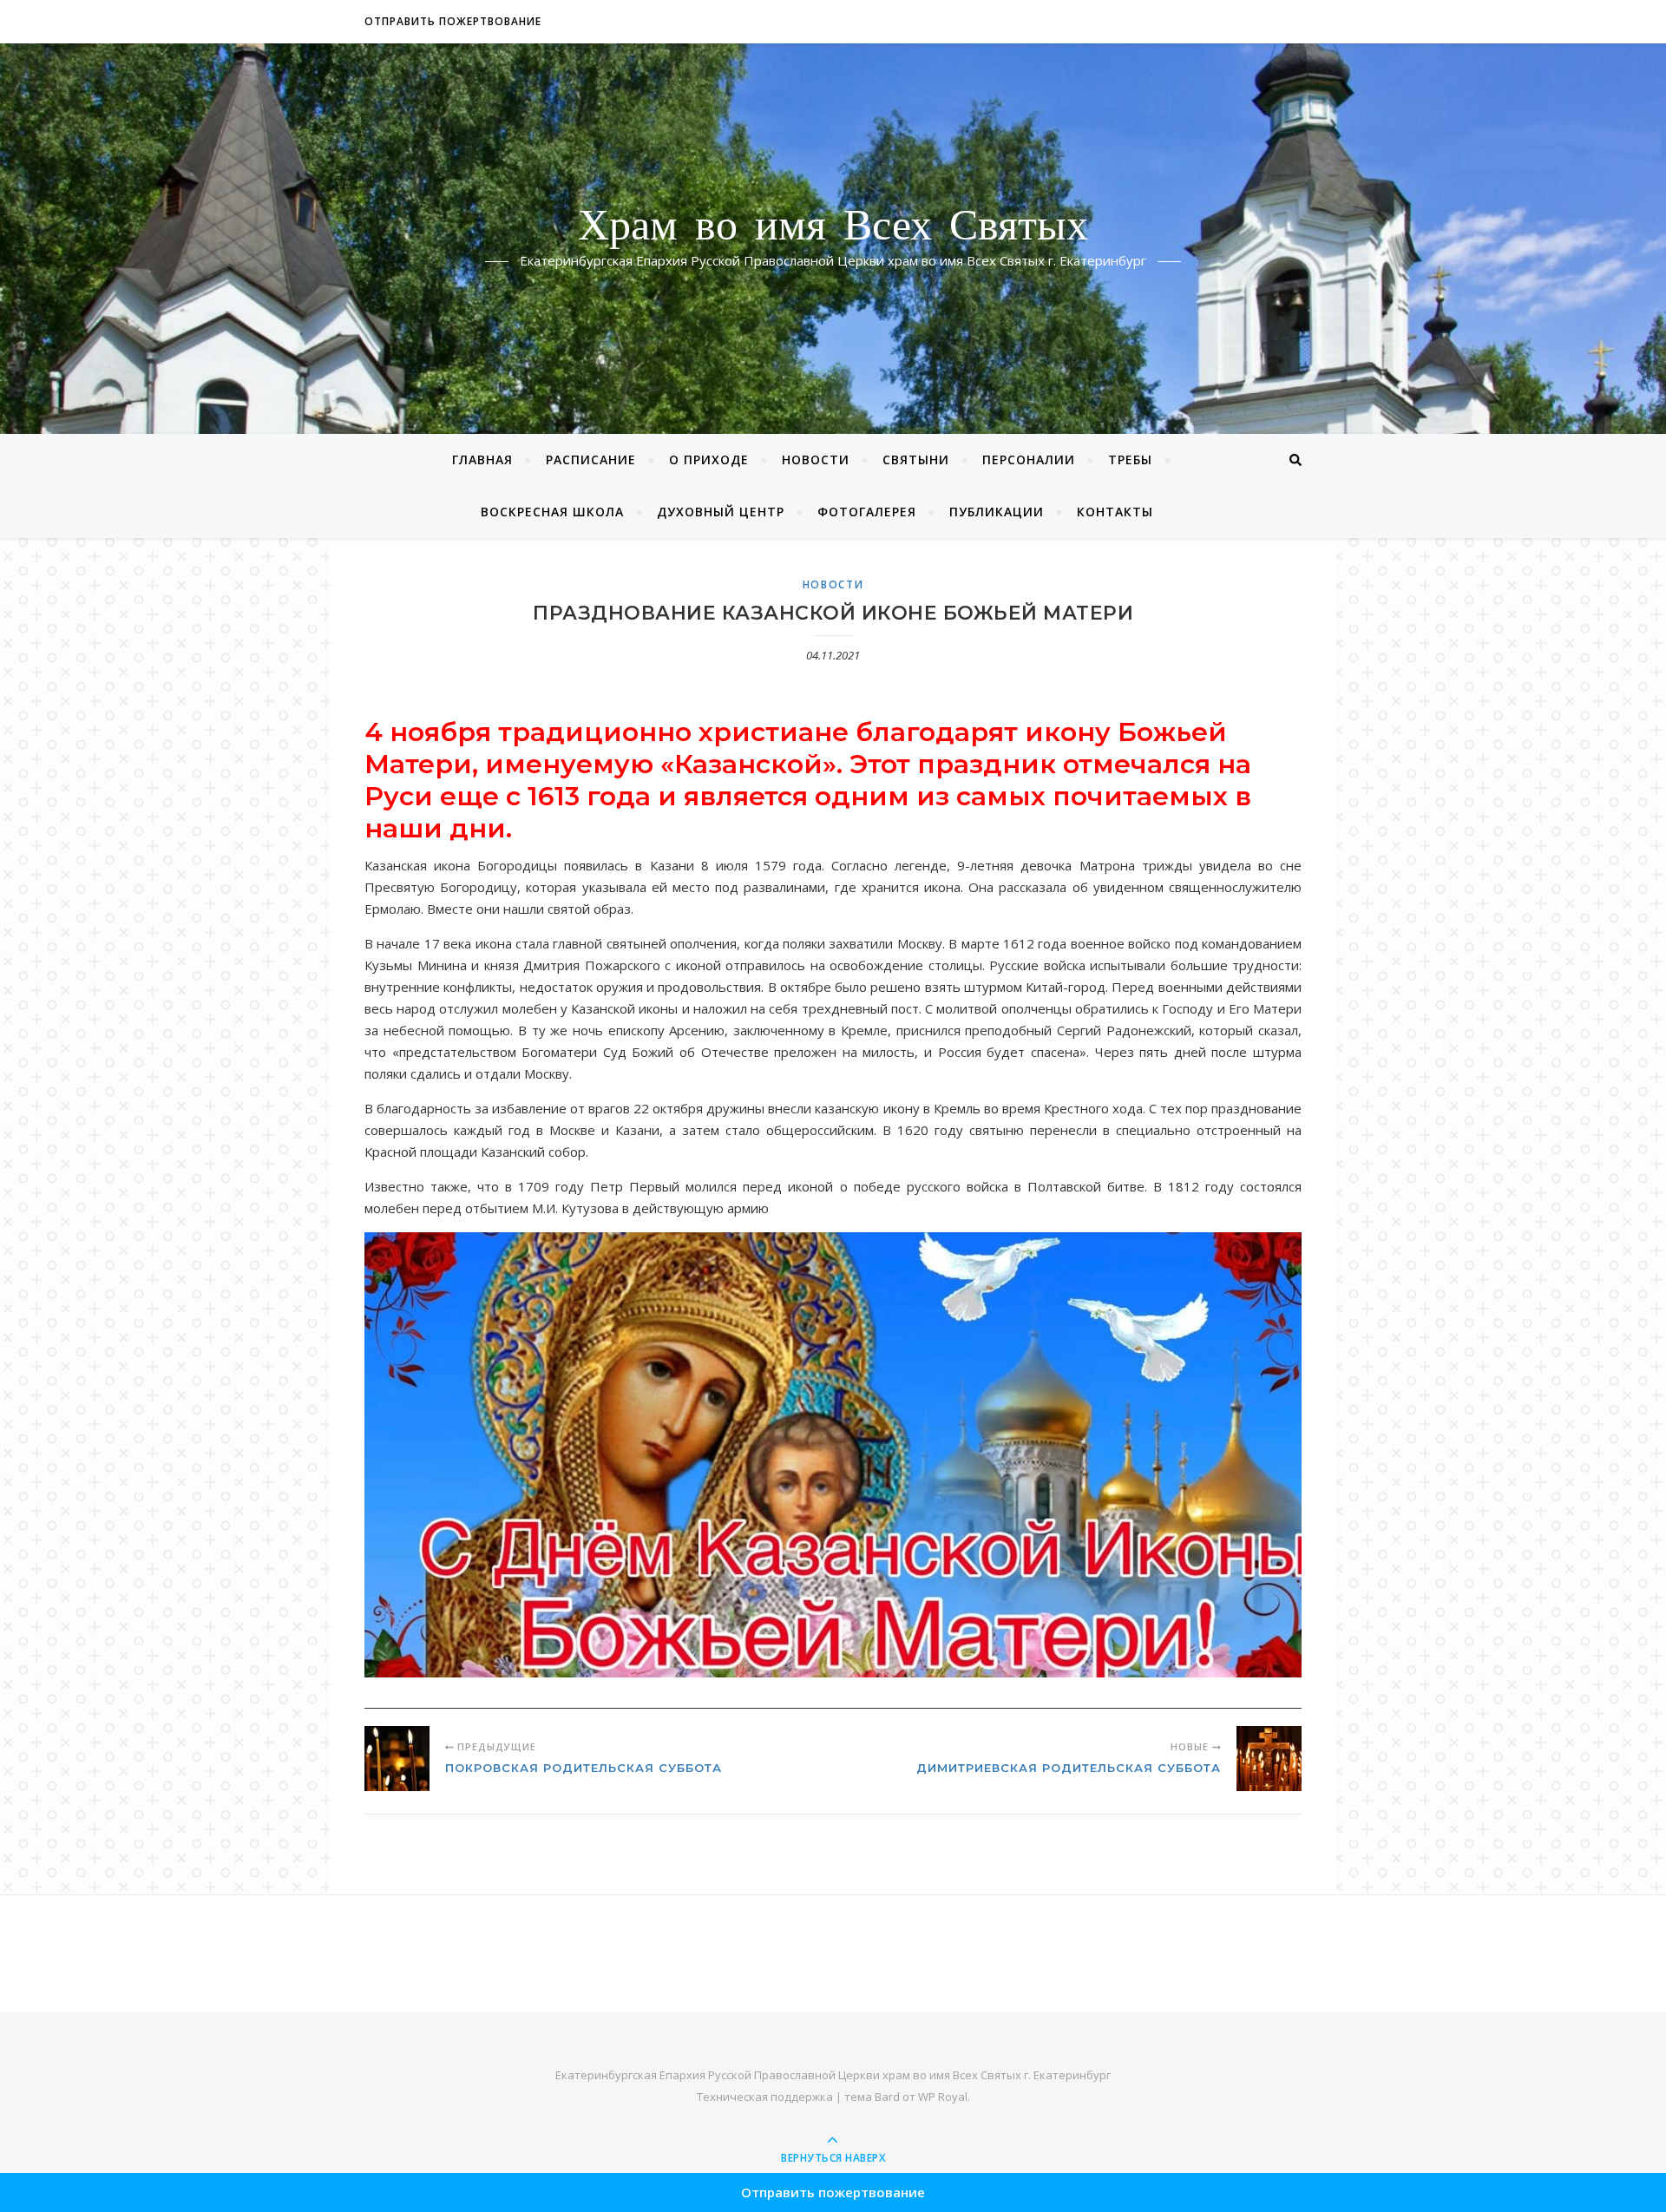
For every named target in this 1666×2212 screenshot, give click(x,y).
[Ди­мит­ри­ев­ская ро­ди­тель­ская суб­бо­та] (1269, 1759)
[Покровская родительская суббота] (397, 1759)
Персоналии (1029, 459)
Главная (482, 459)
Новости (816, 459)
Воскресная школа (552, 512)
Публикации (997, 512)
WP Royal (943, 2097)
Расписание (591, 459)
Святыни (916, 459)
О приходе (709, 459)
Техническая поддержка (765, 2097)
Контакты (1115, 512)
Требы (1130, 459)
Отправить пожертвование (453, 21)
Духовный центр (721, 512)
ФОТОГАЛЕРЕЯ (867, 512)
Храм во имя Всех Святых (833, 228)
